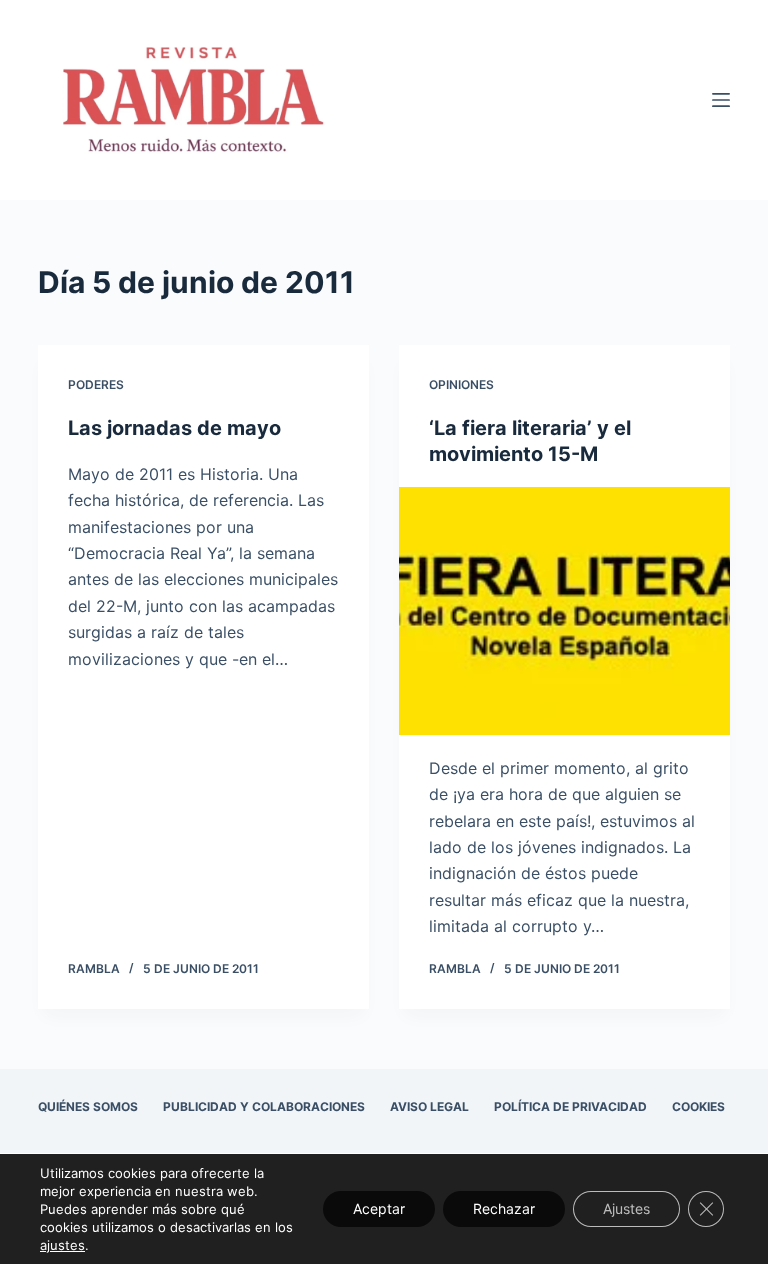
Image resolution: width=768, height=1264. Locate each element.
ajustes (62, 1245)
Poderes (96, 384)
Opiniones (461, 384)
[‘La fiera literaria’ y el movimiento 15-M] (564, 611)
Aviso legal (429, 1106)
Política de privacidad (570, 1106)
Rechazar (504, 1208)
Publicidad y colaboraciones (264, 1106)
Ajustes (626, 1208)
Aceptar (379, 1208)
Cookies (698, 1106)
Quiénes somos (88, 1106)
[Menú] (721, 100)
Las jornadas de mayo (174, 428)
